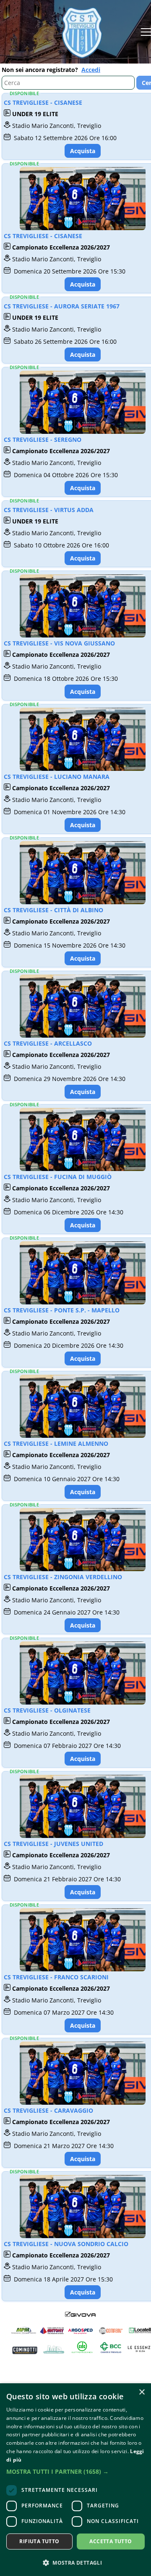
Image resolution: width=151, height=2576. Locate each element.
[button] (75, 2471)
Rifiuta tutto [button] (39, 2541)
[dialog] (75, 2480)
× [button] (142, 2392)
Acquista (83, 151)
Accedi (91, 70)
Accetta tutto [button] (111, 2541)
